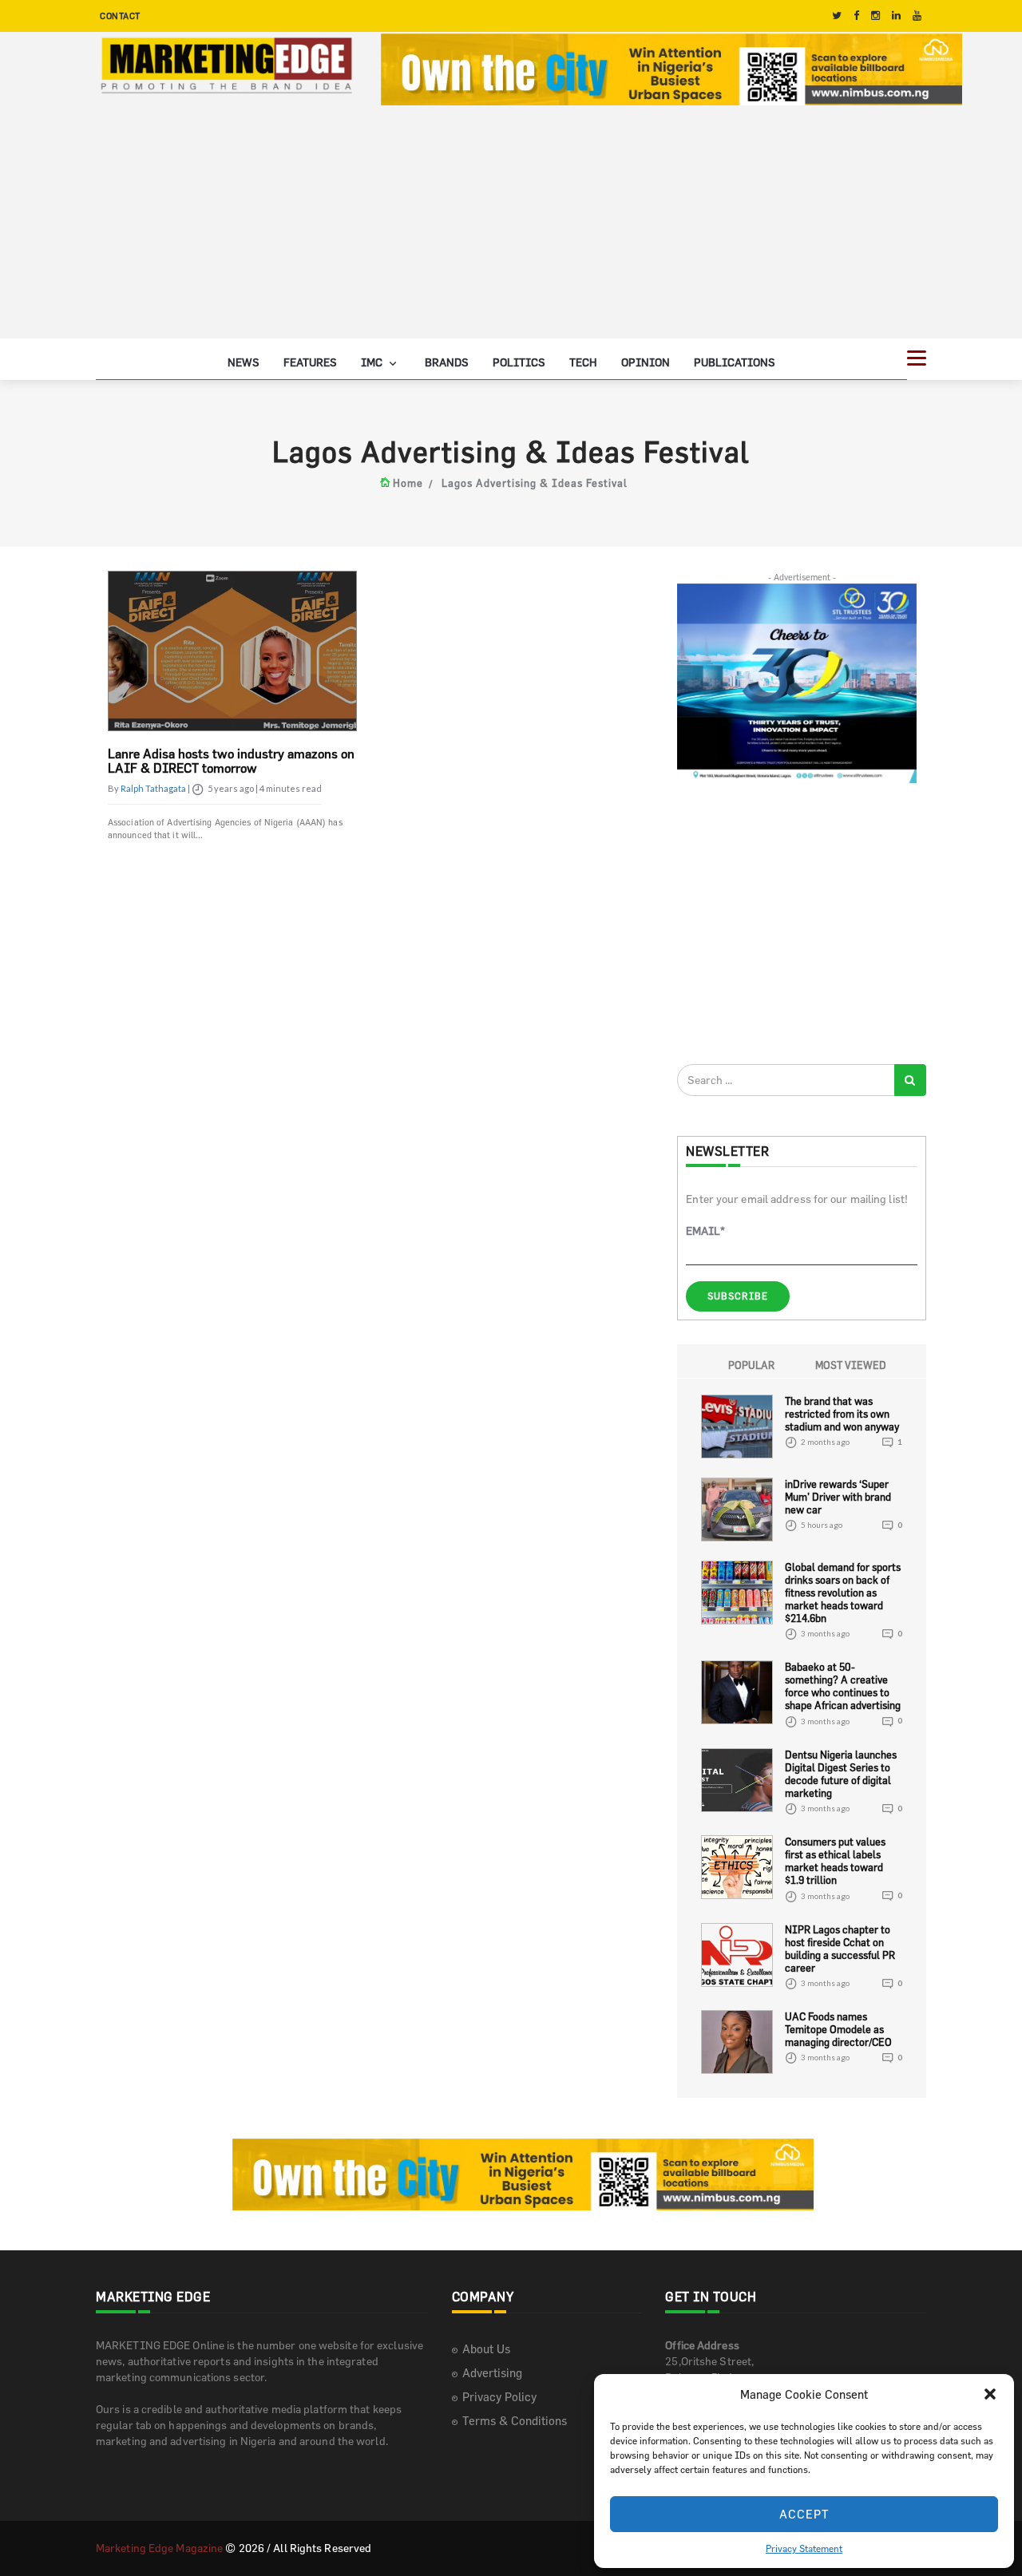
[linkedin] (896, 16)
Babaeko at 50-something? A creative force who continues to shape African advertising (843, 1686)
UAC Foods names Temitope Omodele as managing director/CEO (838, 2029)
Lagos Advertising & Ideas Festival (535, 483)
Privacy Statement (804, 2548)
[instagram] (875, 16)
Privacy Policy (499, 2397)
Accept (804, 2514)
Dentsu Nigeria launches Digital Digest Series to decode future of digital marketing (841, 1774)
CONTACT (120, 16)
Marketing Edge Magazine (159, 2548)
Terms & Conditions (515, 2421)
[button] (990, 2394)
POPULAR (751, 1365)
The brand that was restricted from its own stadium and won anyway (842, 1414)
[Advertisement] (511, 227)
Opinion (646, 362)
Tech (583, 362)
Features (310, 362)
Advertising (492, 2373)
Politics (519, 362)
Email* (705, 1231)
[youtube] (917, 16)
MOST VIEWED (851, 1365)
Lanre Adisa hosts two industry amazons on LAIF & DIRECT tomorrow (231, 761)
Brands (447, 362)
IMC (373, 362)
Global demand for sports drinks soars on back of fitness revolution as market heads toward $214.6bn (843, 1593)
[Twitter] (837, 16)
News (244, 362)
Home (408, 483)
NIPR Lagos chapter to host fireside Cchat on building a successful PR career (840, 1949)
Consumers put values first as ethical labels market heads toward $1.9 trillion (835, 1861)
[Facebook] (856, 16)
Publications (735, 362)
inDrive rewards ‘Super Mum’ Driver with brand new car (838, 1497)
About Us (486, 2349)
